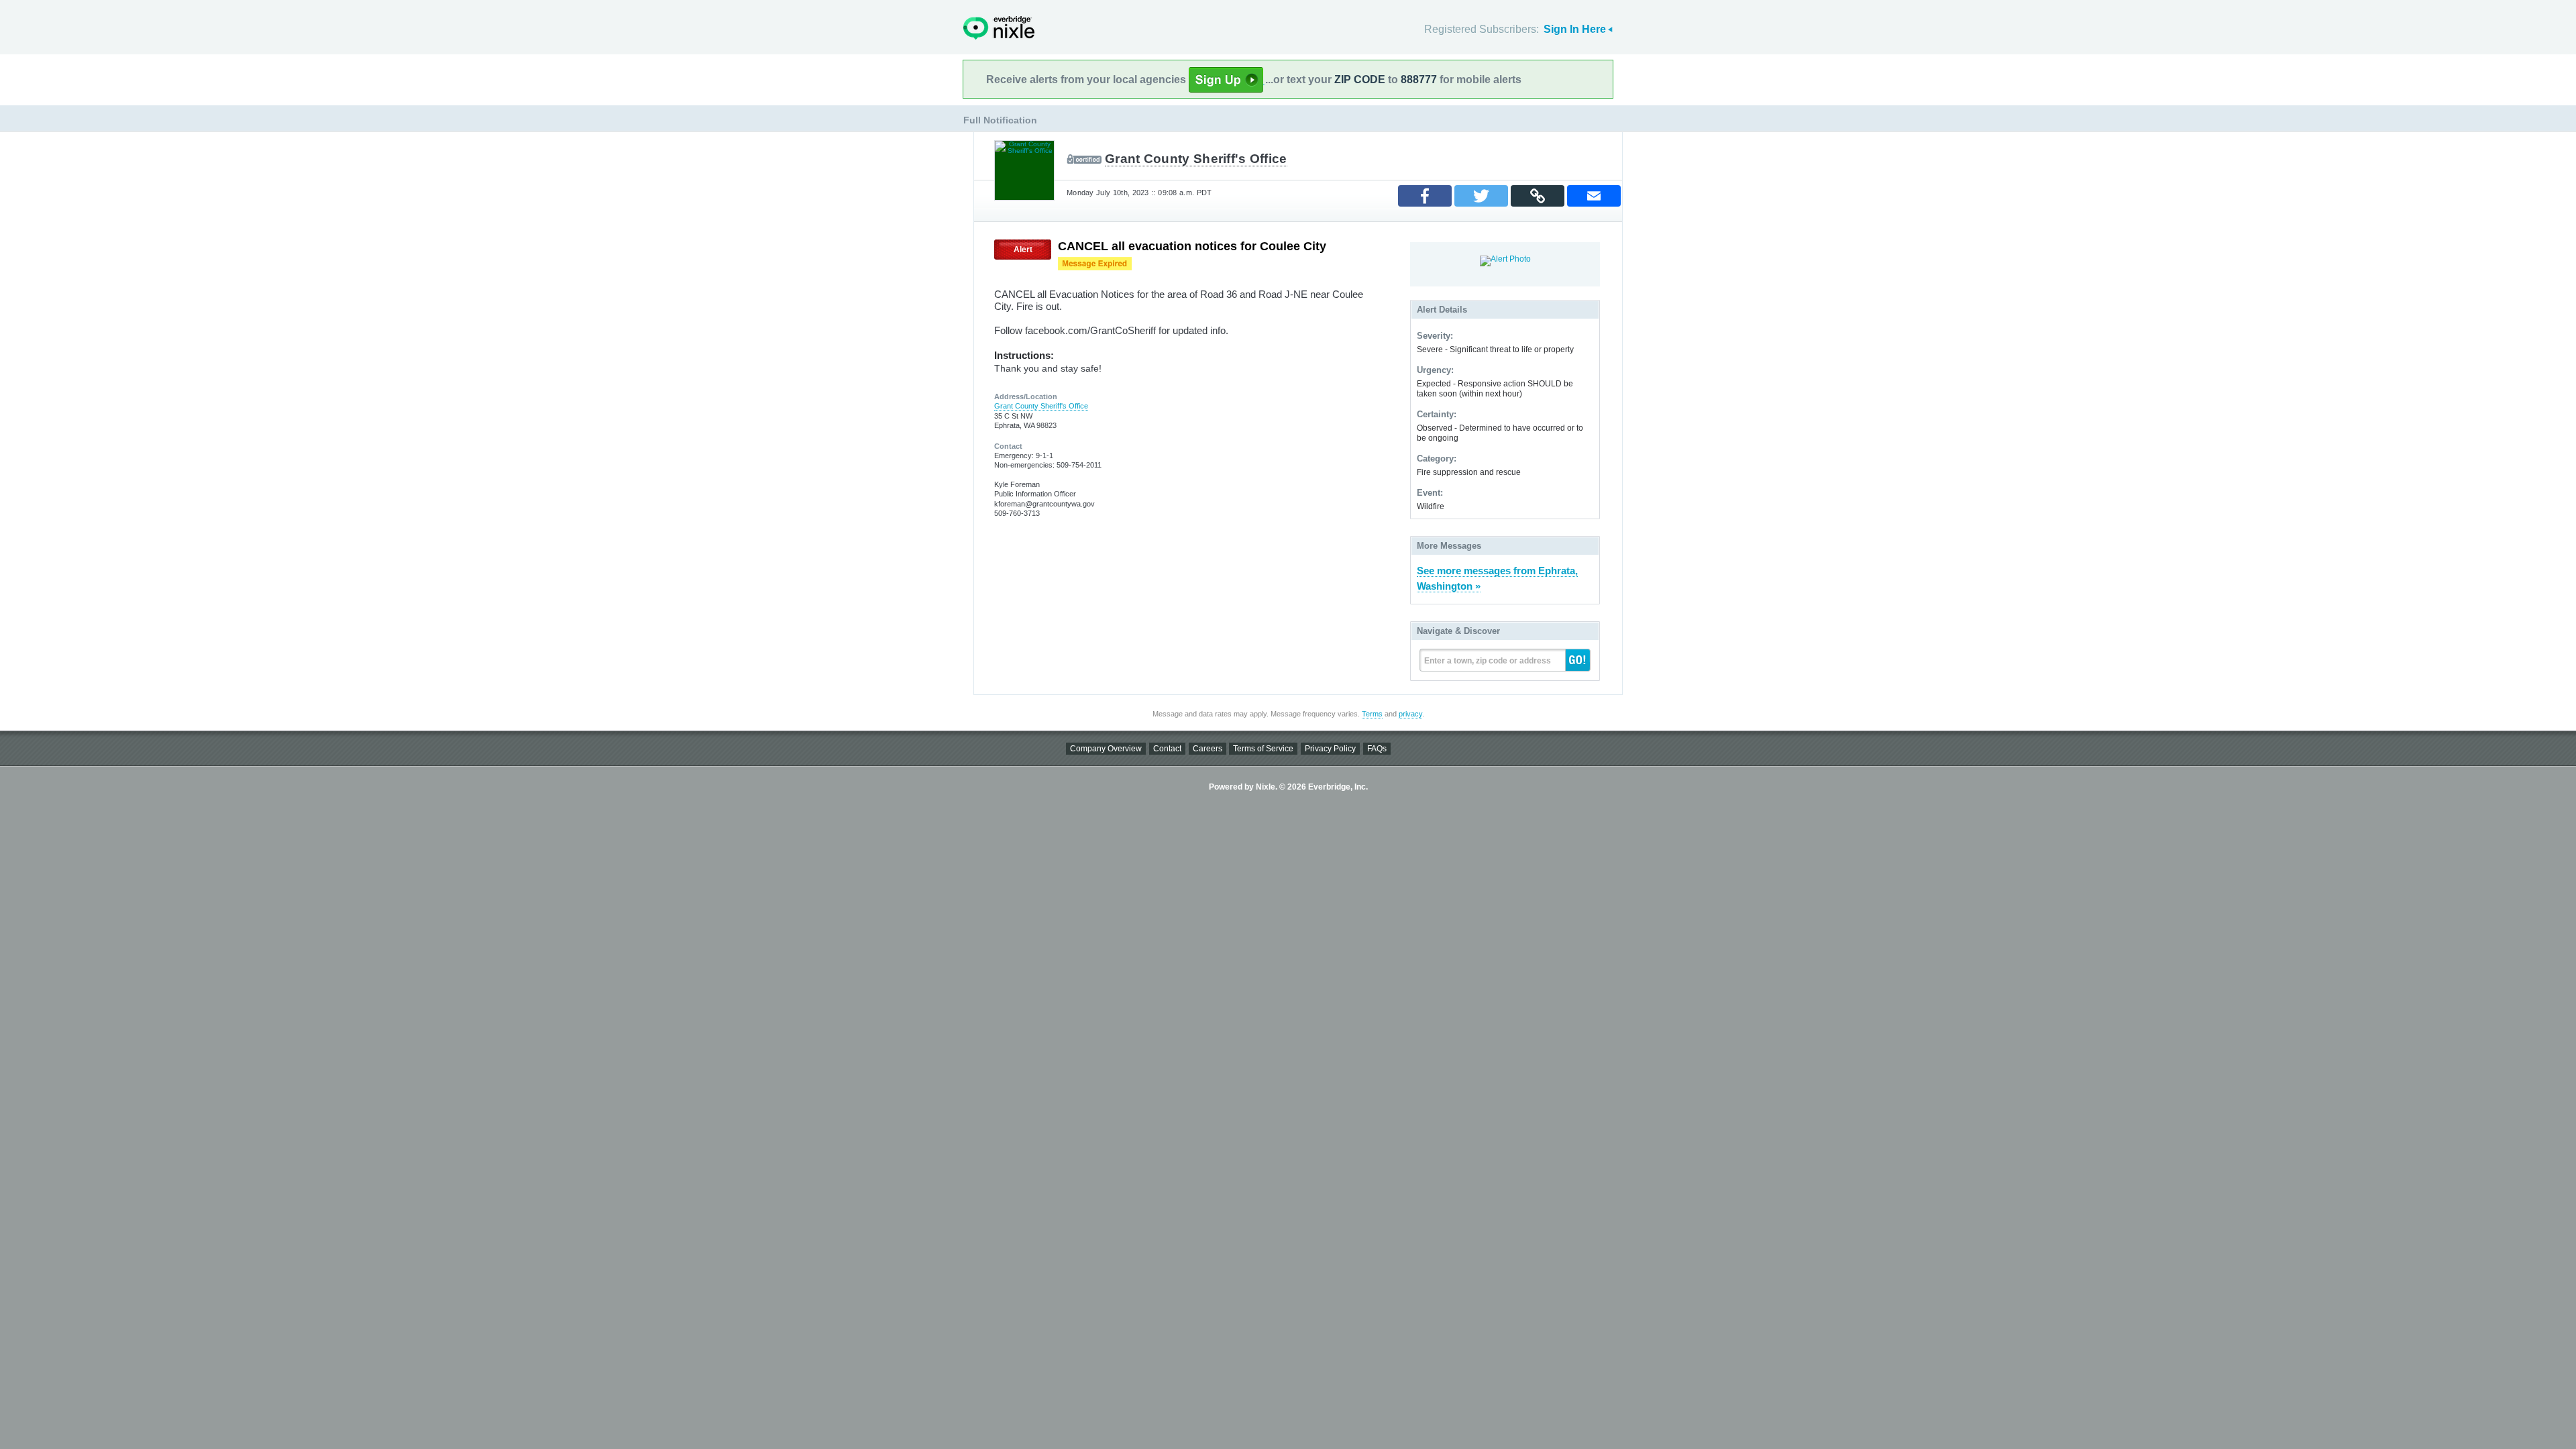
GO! (1578, 660)
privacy (1410, 714)
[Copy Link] (1538, 196)
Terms (1372, 714)
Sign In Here (1575, 29)
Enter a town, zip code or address (1488, 661)
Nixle (999, 28)
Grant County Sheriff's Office (1196, 159)
